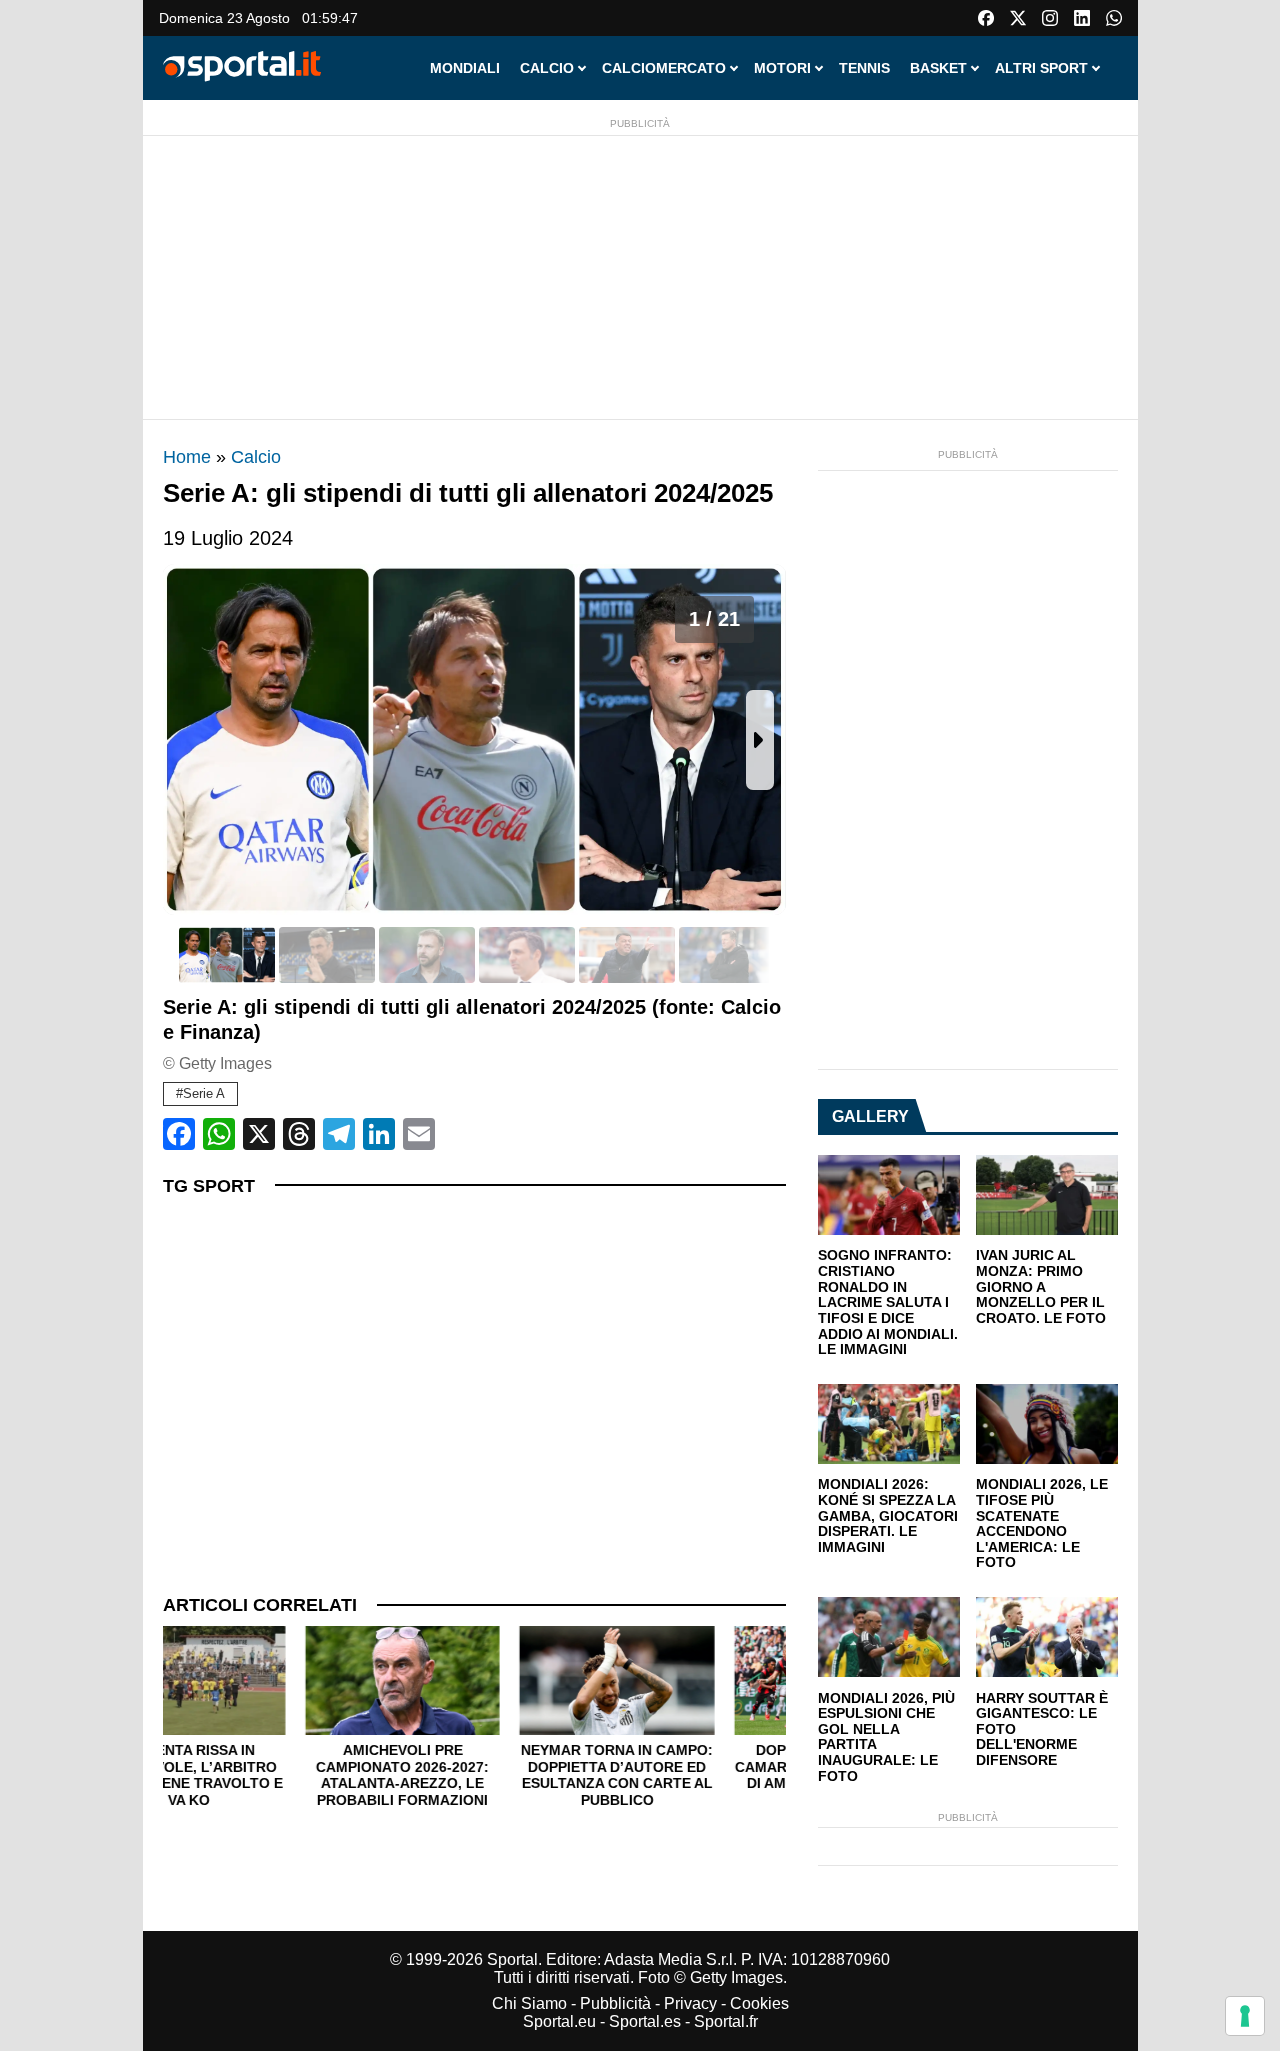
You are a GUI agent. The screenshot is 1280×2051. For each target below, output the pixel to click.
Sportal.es (645, 2021)
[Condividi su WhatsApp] (219, 1134)
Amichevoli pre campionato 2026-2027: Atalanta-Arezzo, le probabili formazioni (259, 1775)
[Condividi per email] (419, 1134)
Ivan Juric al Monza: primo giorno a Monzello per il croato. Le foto (1041, 1287)
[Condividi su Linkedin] (379, 1134)
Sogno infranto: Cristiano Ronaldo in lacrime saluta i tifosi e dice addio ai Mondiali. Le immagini (888, 1302)
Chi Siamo (529, 2003)
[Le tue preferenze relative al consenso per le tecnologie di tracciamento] (1245, 2016)
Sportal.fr (726, 2021)
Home (187, 457)
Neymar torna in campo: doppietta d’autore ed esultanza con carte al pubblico (474, 1775)
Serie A (204, 1093)
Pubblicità (615, 2003)
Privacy (690, 2003)
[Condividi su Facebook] (179, 1134)
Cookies (759, 2003)
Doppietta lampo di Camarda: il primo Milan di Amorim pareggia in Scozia (688, 1775)
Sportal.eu (559, 2021)
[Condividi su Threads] (299, 1134)
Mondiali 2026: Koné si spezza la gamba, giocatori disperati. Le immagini (888, 1516)
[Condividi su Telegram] (339, 1134)
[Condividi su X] (259, 1134)
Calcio (256, 457)
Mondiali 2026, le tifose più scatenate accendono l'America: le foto (1042, 1523)
